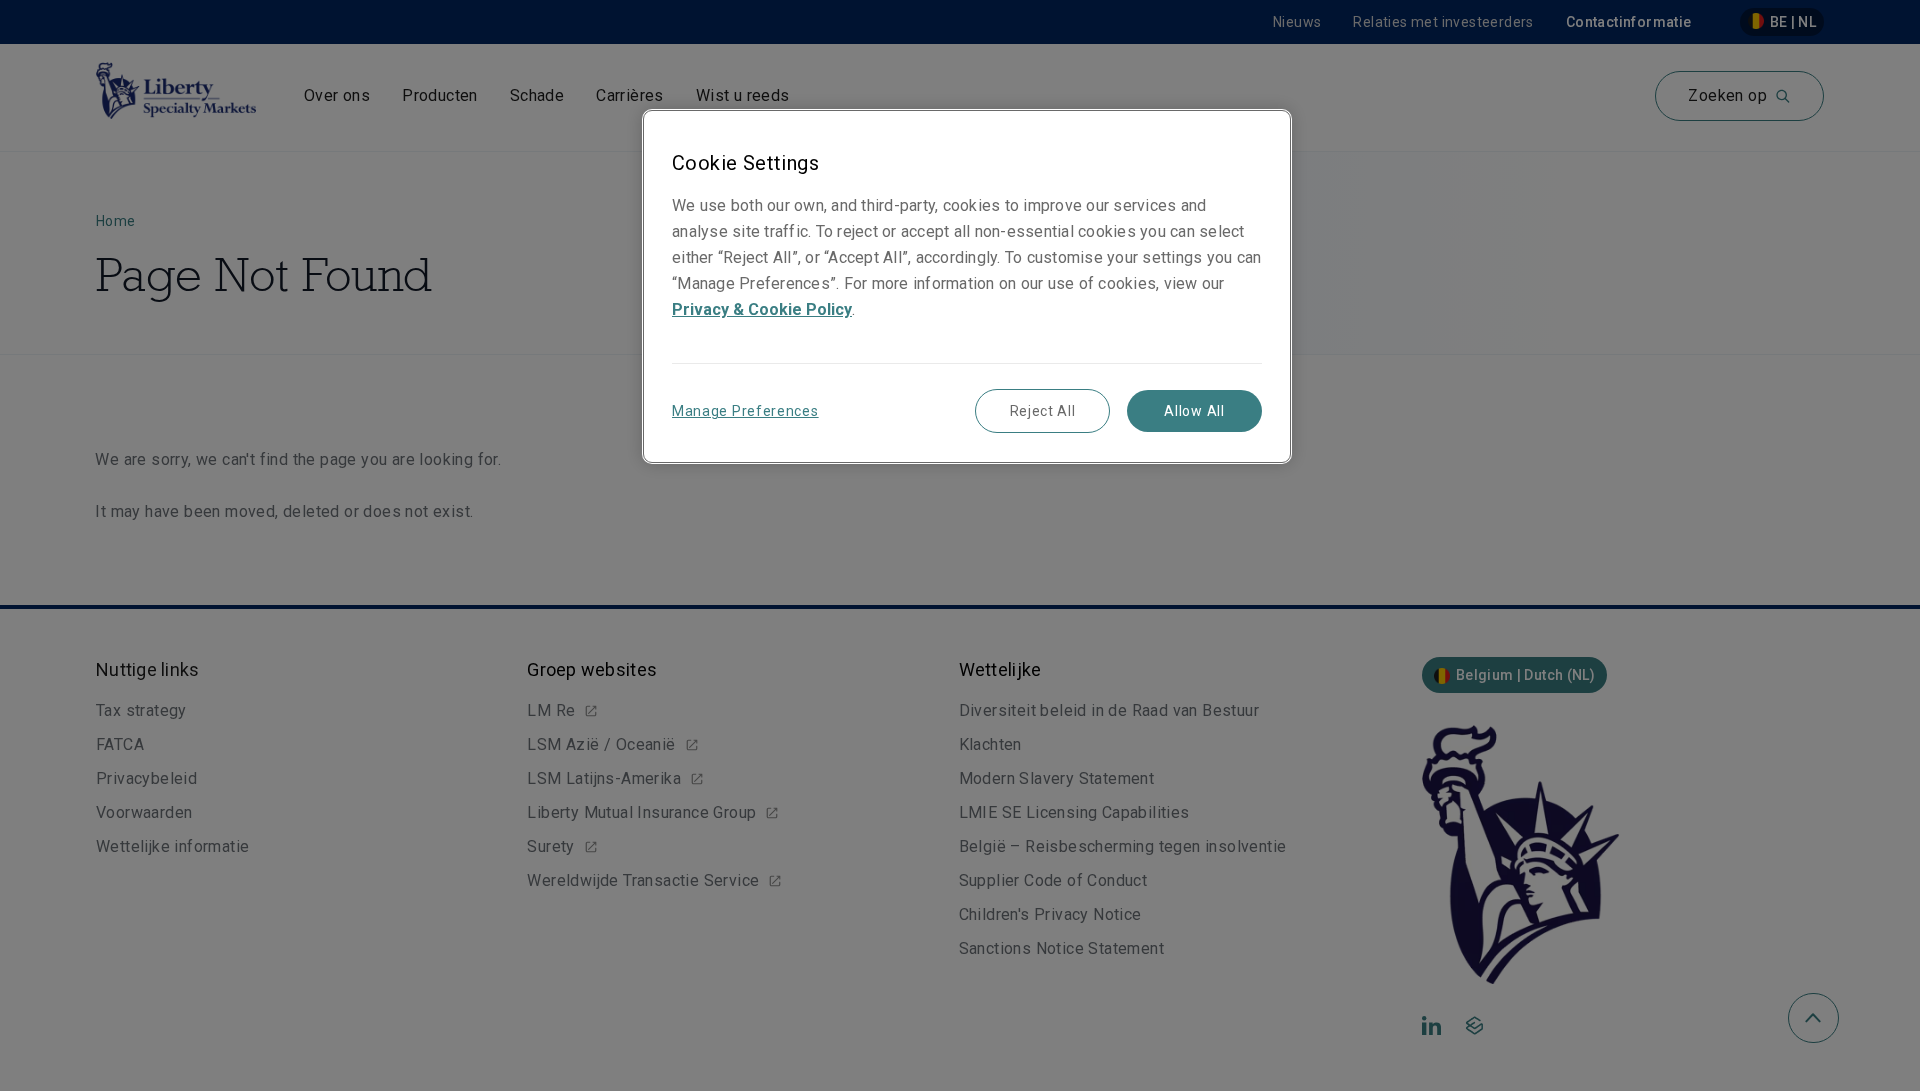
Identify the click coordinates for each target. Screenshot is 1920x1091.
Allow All (1194, 411)
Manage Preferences (745, 411)
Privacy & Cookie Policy (762, 309)
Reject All (1043, 411)
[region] (967, 286)
